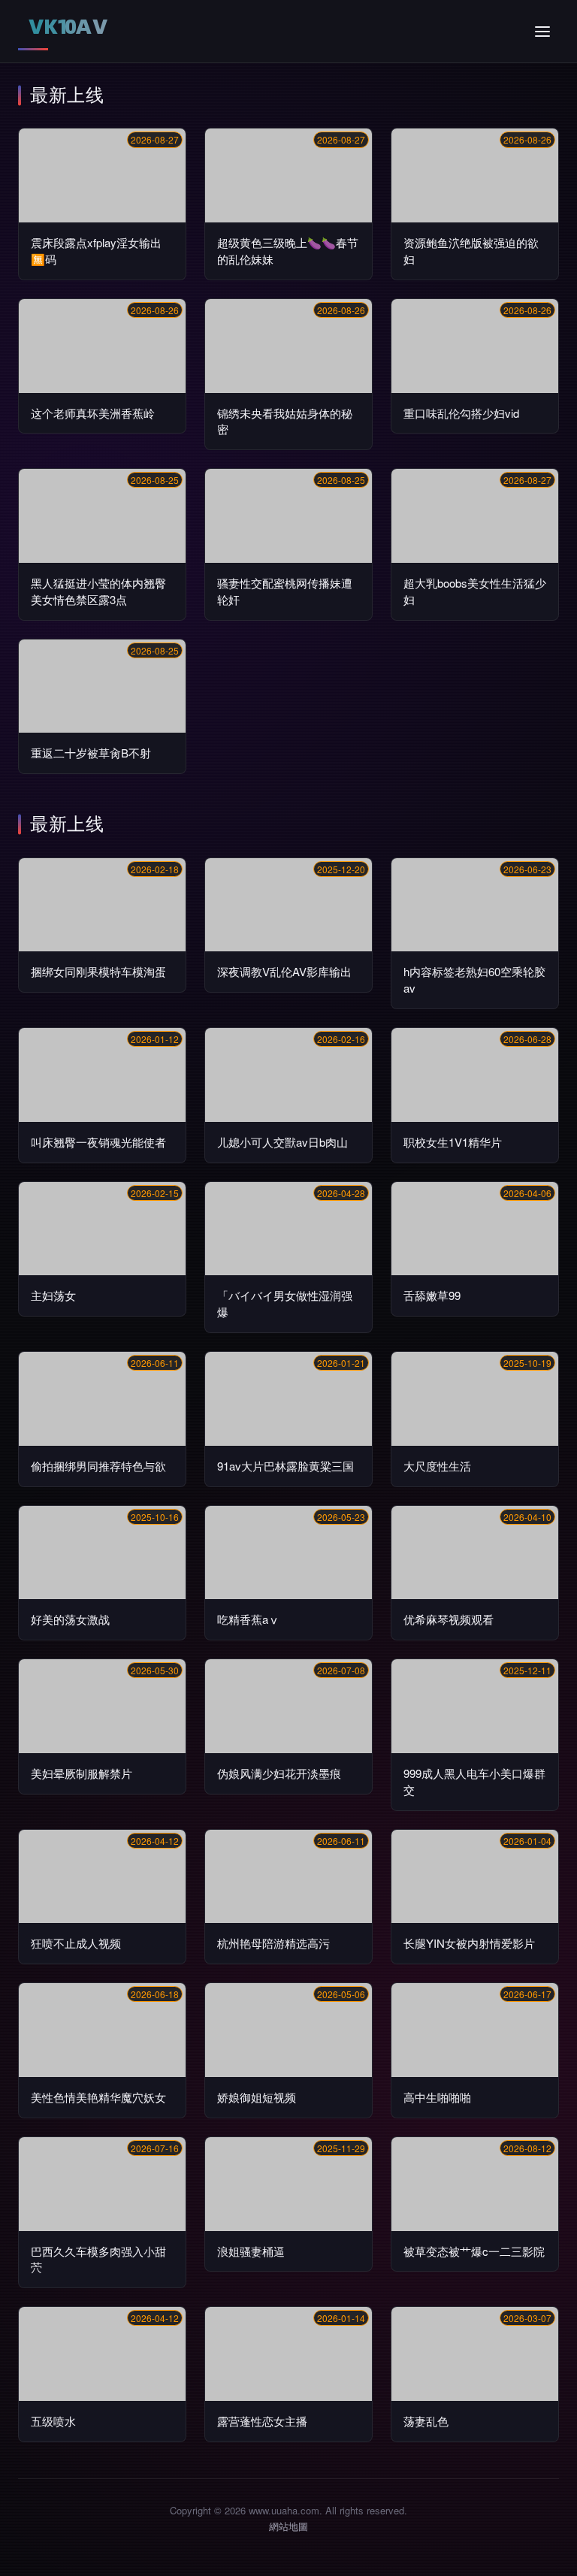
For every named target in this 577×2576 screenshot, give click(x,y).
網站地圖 (288, 2526)
